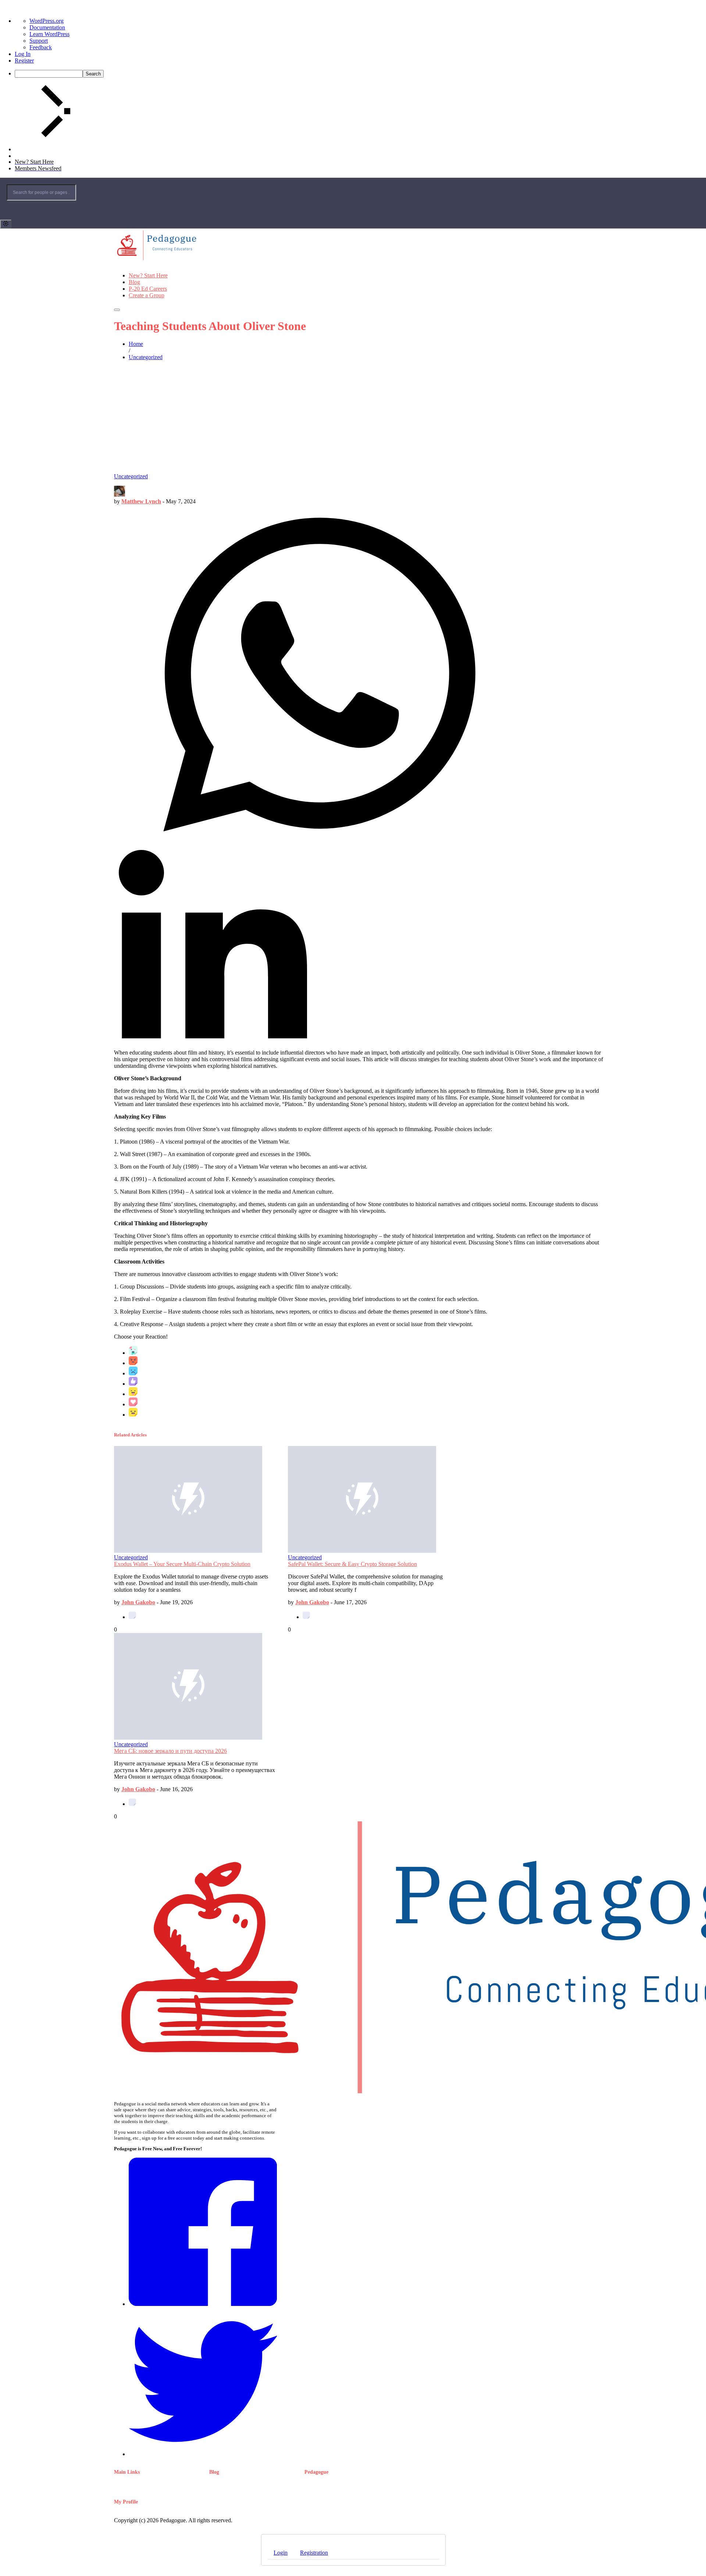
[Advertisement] (353, 418)
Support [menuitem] (39, 41)
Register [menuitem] (24, 61)
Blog (134, 282)
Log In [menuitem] (23, 54)
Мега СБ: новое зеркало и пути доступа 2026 (170, 1751)
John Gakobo (138, 1602)
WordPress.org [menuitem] (47, 21)
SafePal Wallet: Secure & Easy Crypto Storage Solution (352, 1564)
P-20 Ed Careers (148, 289)
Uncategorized (131, 476)
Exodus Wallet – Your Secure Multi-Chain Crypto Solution (182, 1564)
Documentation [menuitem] (47, 27)
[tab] (281, 2553)
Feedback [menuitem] (41, 47)
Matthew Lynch (141, 501)
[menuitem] (360, 74)
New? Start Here (148, 275)
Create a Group (147, 295)
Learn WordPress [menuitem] (49, 34)
